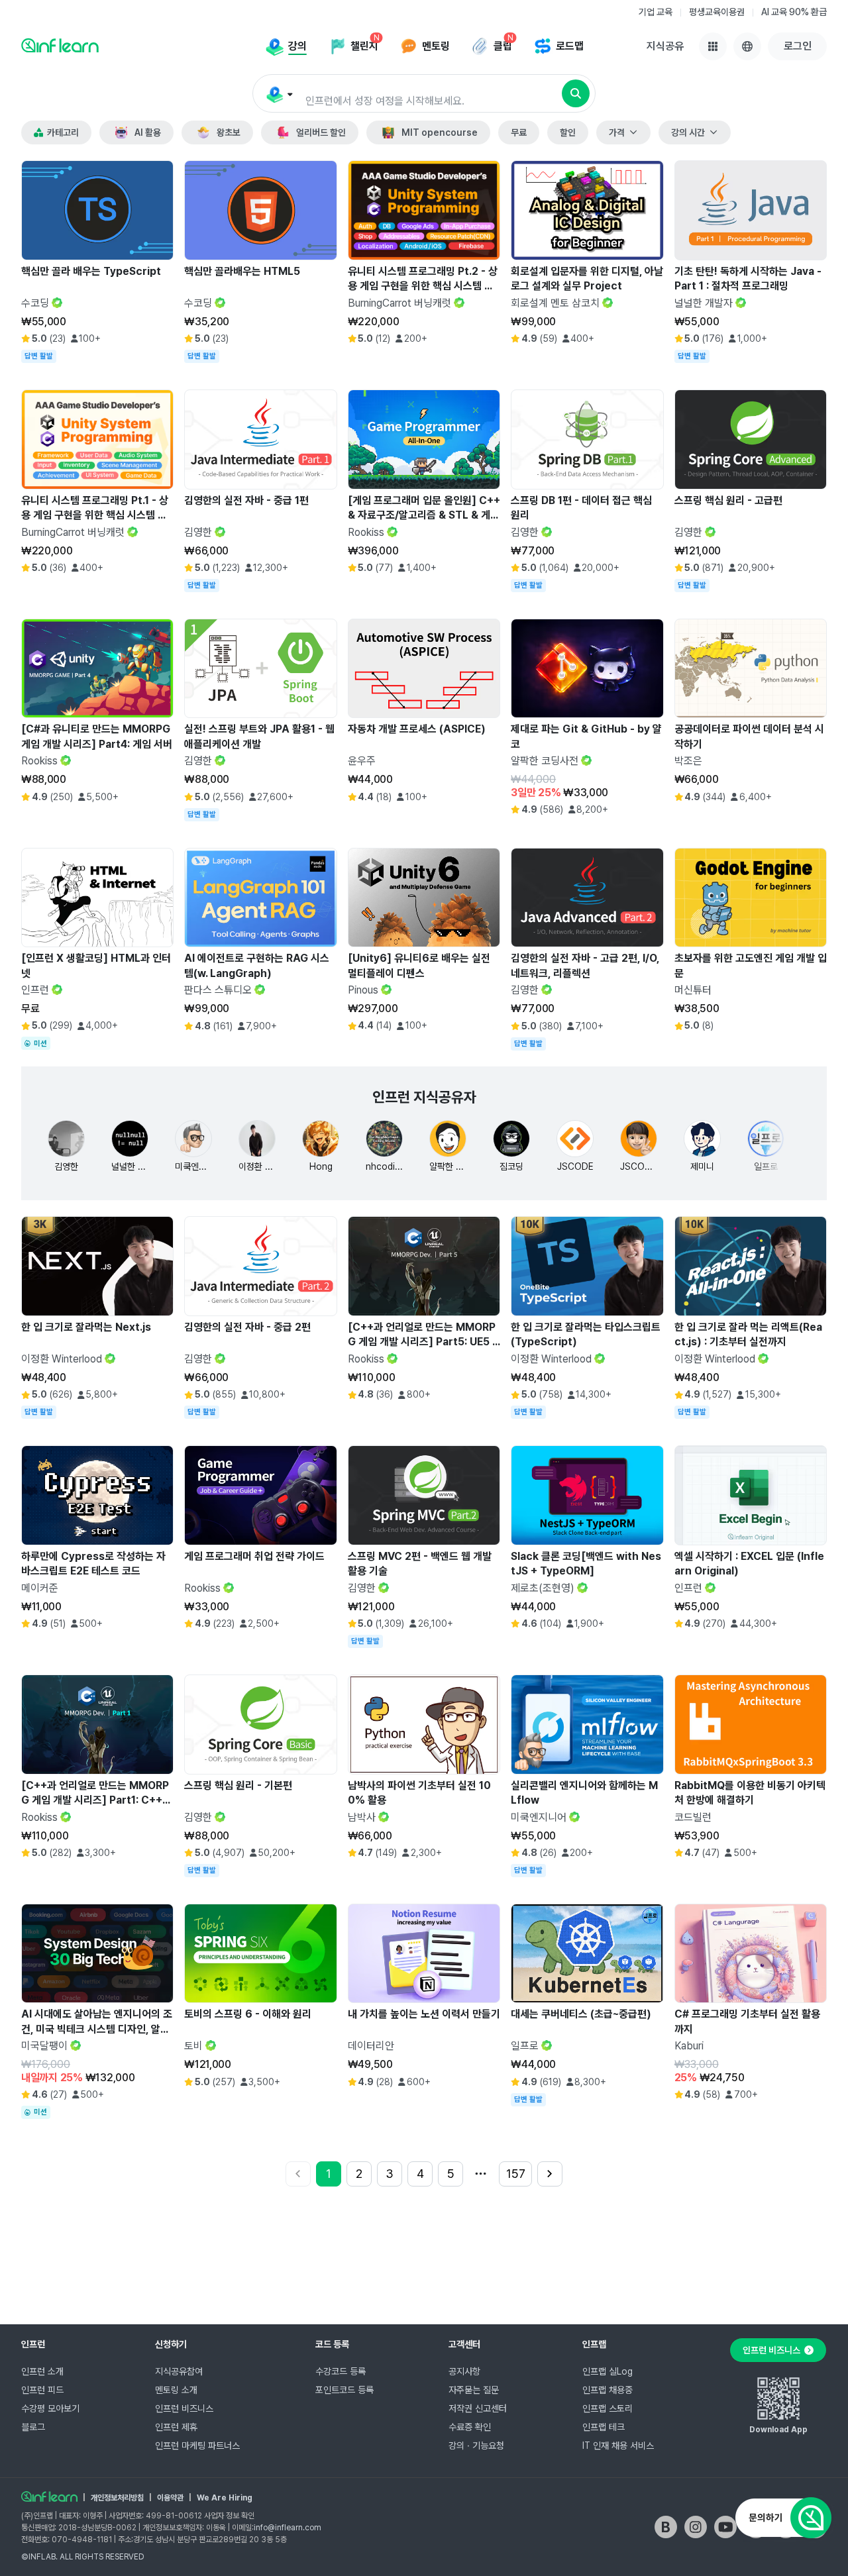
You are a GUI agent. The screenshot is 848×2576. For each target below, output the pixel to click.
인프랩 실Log (608, 2371)
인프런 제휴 (176, 2427)
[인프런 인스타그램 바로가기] (696, 2527)
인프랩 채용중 (608, 2390)
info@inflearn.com (288, 2528)
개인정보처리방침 (117, 2498)
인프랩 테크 (604, 2427)
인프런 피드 (42, 2390)
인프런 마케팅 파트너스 (197, 2446)
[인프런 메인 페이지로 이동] (60, 45)
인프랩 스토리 (608, 2408)
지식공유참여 (179, 2371)
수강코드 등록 (341, 2371)
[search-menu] (279, 94)
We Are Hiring (225, 2498)
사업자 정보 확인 (229, 2516)
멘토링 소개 (176, 2390)
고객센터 (464, 2344)
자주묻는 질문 (474, 2390)
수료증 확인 (470, 2427)
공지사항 (464, 2371)
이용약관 (170, 2498)
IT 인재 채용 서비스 (618, 2446)
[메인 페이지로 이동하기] (49, 2497)
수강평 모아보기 (50, 2408)
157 (516, 2174)
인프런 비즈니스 (184, 2408)
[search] (576, 93)
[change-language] (747, 46)
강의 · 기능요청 (476, 2446)
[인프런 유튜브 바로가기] (725, 2527)
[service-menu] (713, 46)
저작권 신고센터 (478, 2408)
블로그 (33, 2427)
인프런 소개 (42, 2371)
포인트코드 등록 (344, 2390)
